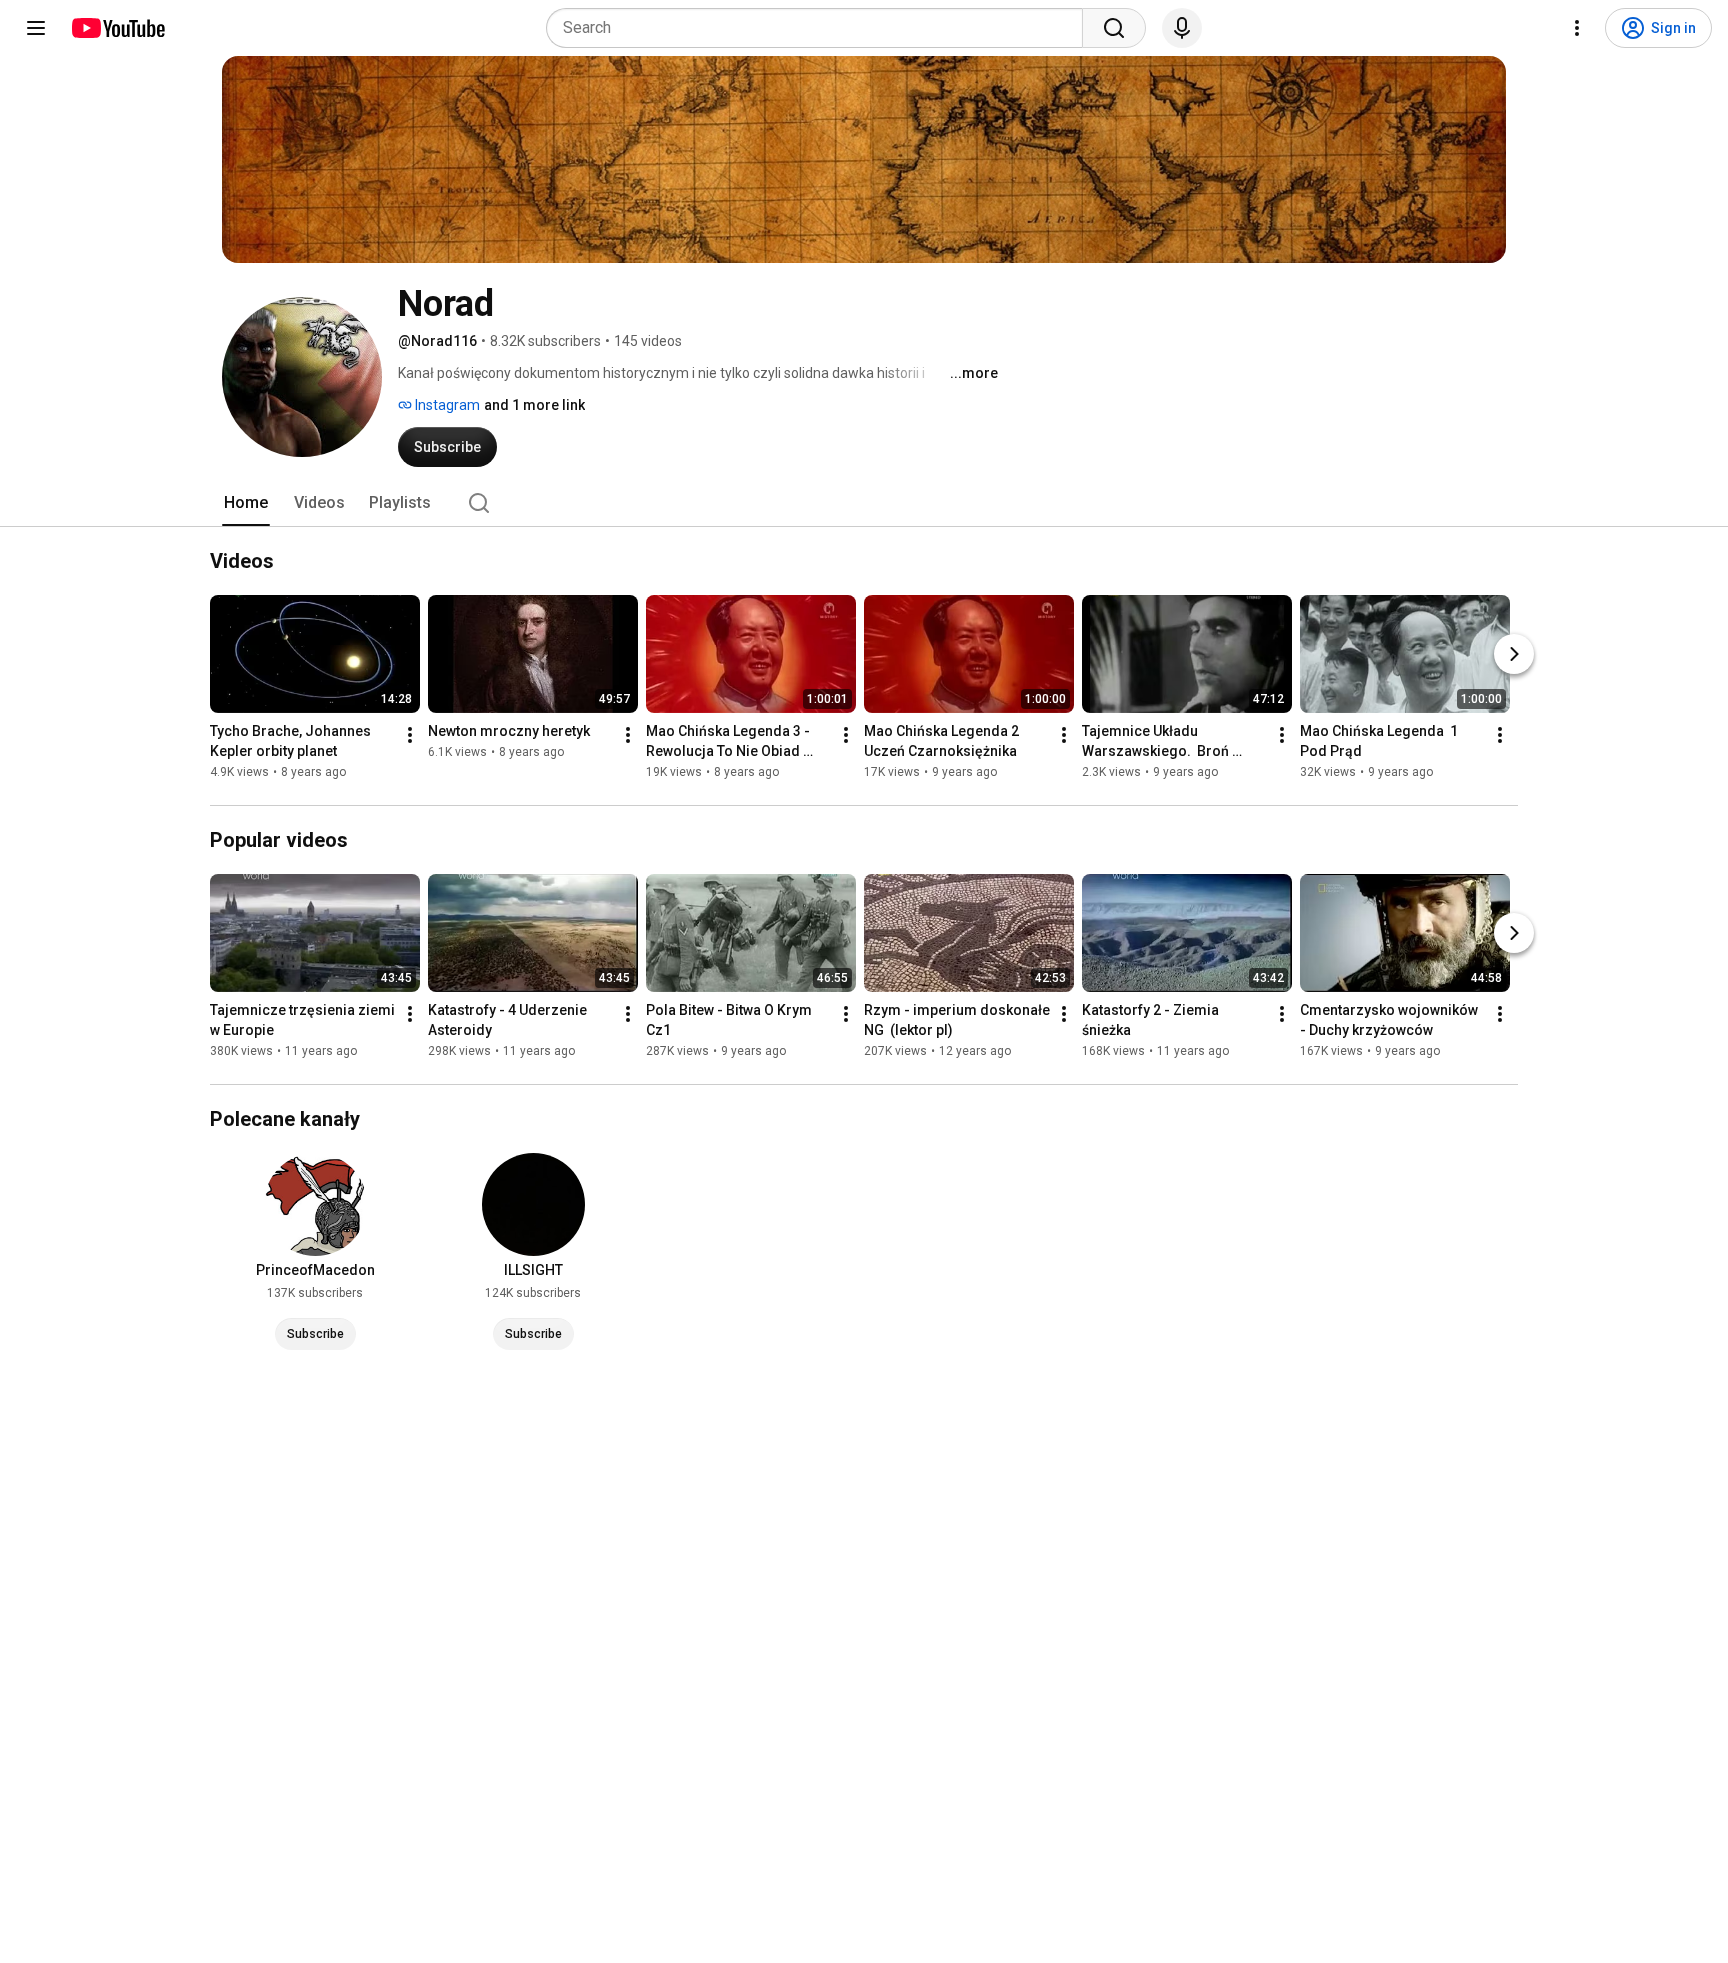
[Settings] (1577, 28)
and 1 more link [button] (534, 405)
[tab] (246, 503)
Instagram (446, 405)
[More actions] (410, 735)
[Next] (1514, 654)
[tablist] (864, 503)
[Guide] (36, 28)
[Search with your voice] (1182, 28)
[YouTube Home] (117, 28)
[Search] (1114, 28)
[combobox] (820, 28)
